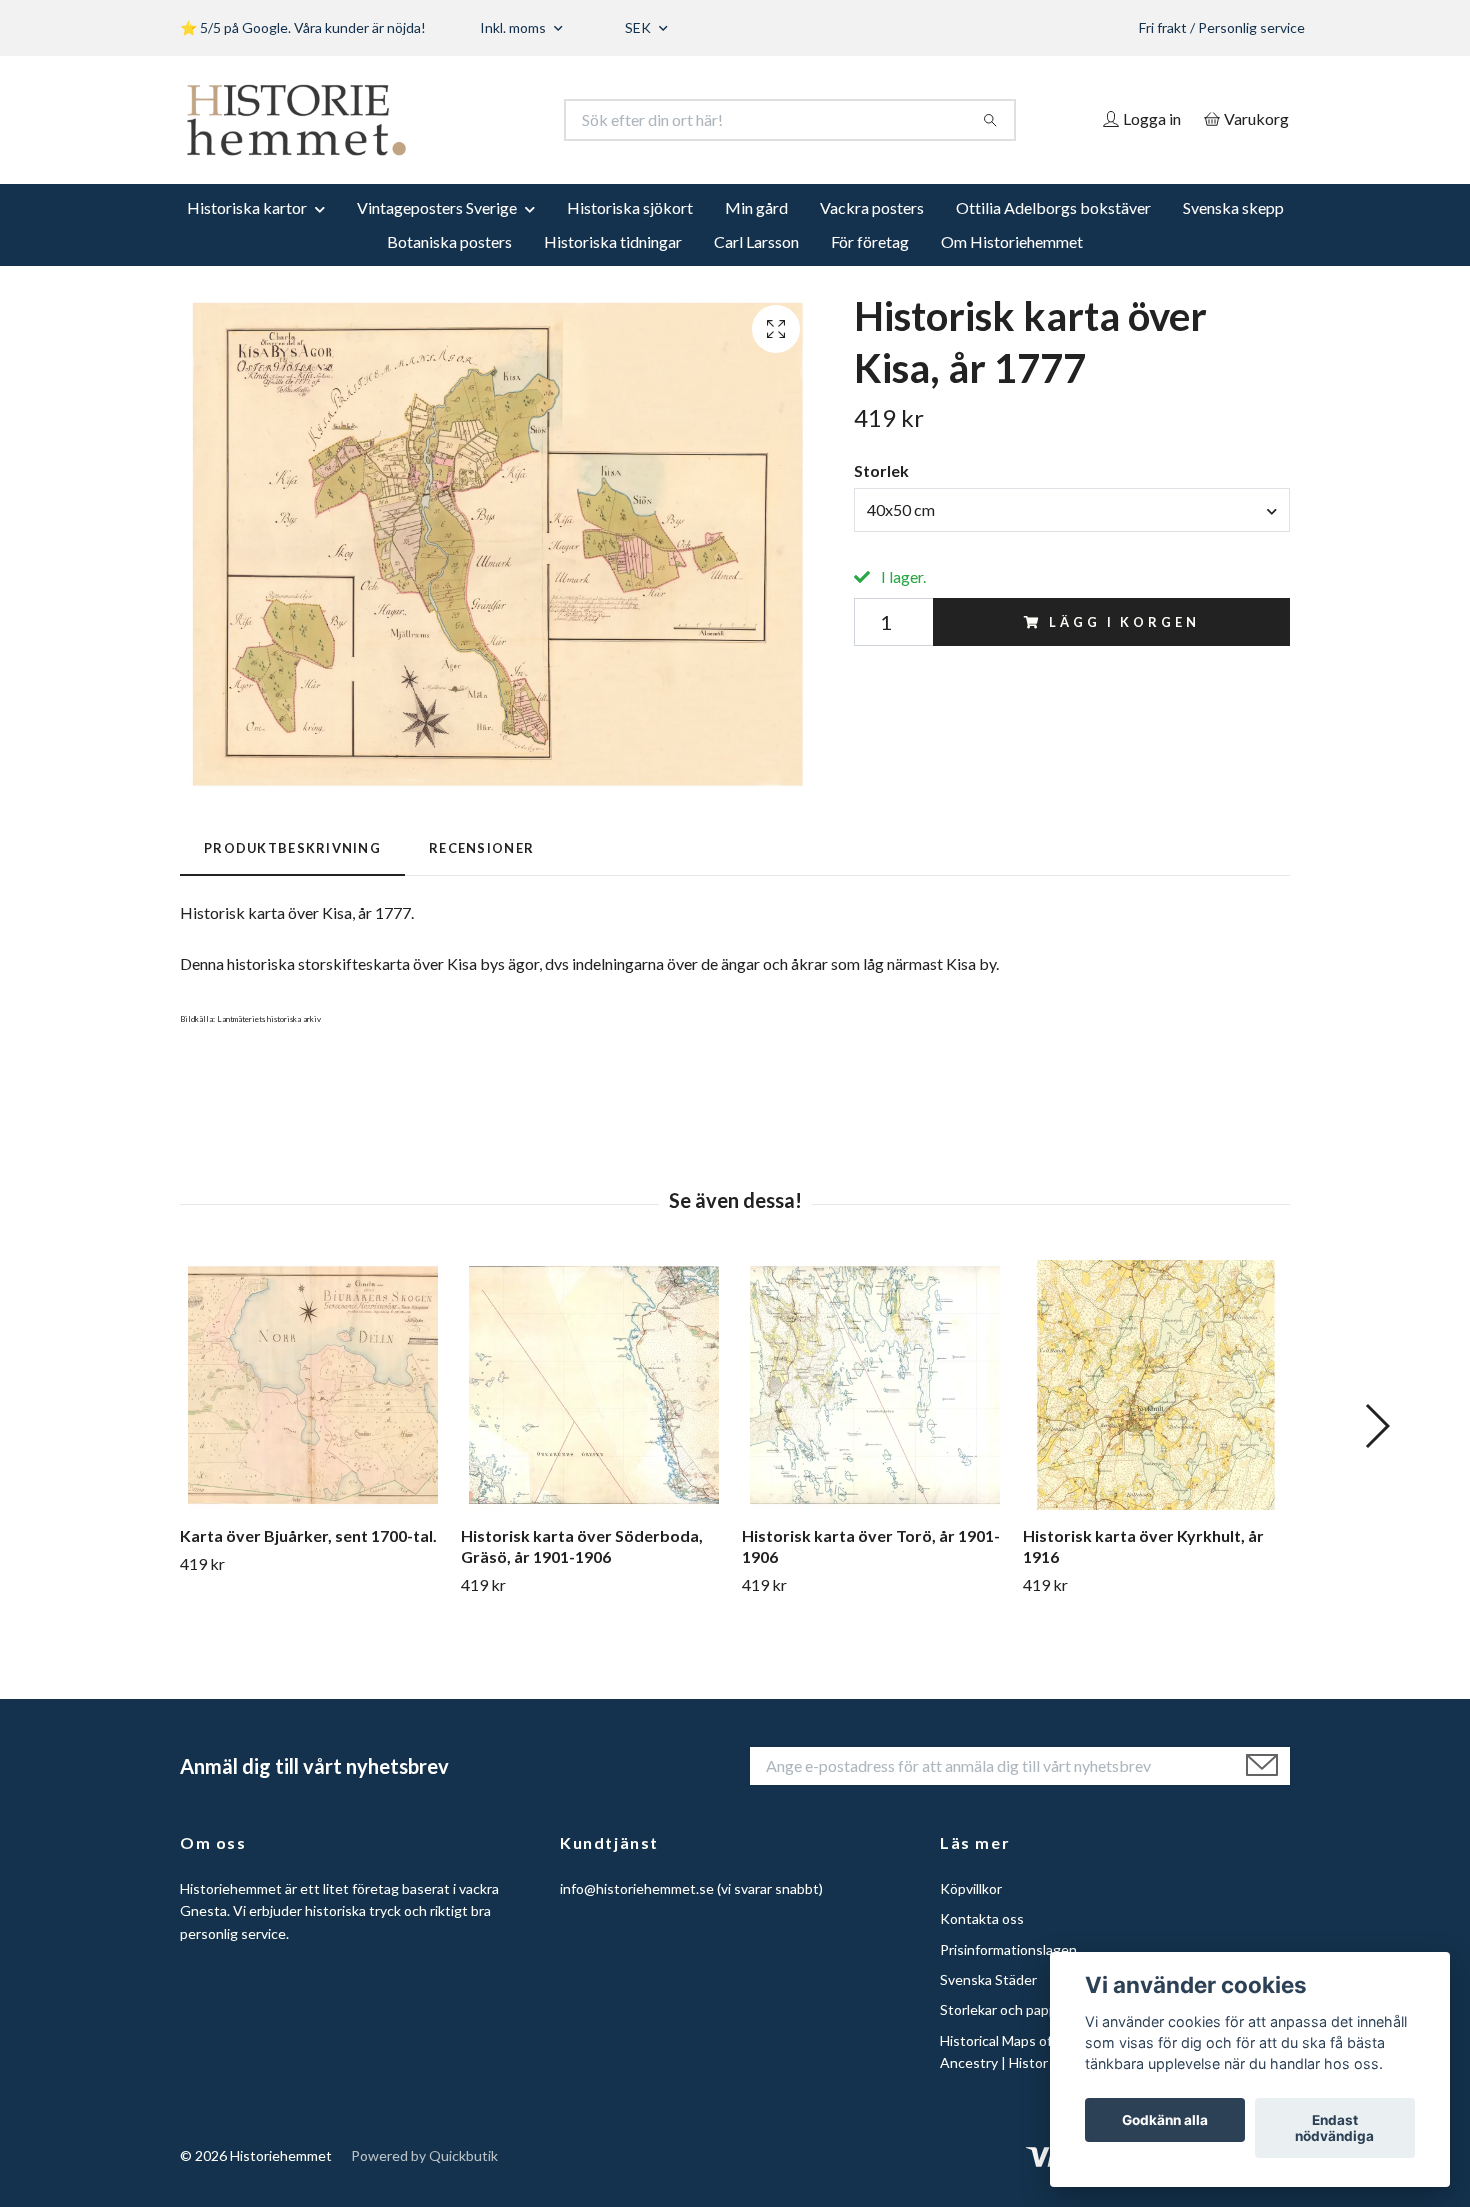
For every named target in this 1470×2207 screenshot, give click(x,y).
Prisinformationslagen (1008, 1949)
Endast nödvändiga (1334, 2128)
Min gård (756, 207)
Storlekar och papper (1005, 2009)
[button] (1376, 1426)
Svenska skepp (1233, 207)
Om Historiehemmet (1012, 241)
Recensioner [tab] (481, 848)
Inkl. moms (514, 27)
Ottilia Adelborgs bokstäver (1053, 207)
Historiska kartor (247, 207)
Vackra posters (872, 207)
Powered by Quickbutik (424, 2155)
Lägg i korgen (1124, 622)
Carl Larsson (756, 241)
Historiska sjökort (630, 207)
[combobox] (1072, 510)
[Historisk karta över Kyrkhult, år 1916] (1156, 1385)
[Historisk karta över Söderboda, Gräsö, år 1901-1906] (594, 1385)
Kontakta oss (982, 1918)
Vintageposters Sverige (437, 207)
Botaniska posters (449, 241)
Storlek (881, 470)
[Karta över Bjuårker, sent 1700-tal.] (313, 1385)
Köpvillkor (971, 1888)
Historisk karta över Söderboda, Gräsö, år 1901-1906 (582, 1546)
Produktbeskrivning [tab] (292, 848)
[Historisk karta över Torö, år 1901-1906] (875, 1385)
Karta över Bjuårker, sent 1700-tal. (308, 1535)
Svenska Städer (988, 1979)
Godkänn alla (1165, 2120)
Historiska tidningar (613, 241)
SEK (639, 27)
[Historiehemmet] (458, 120)
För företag (870, 241)
